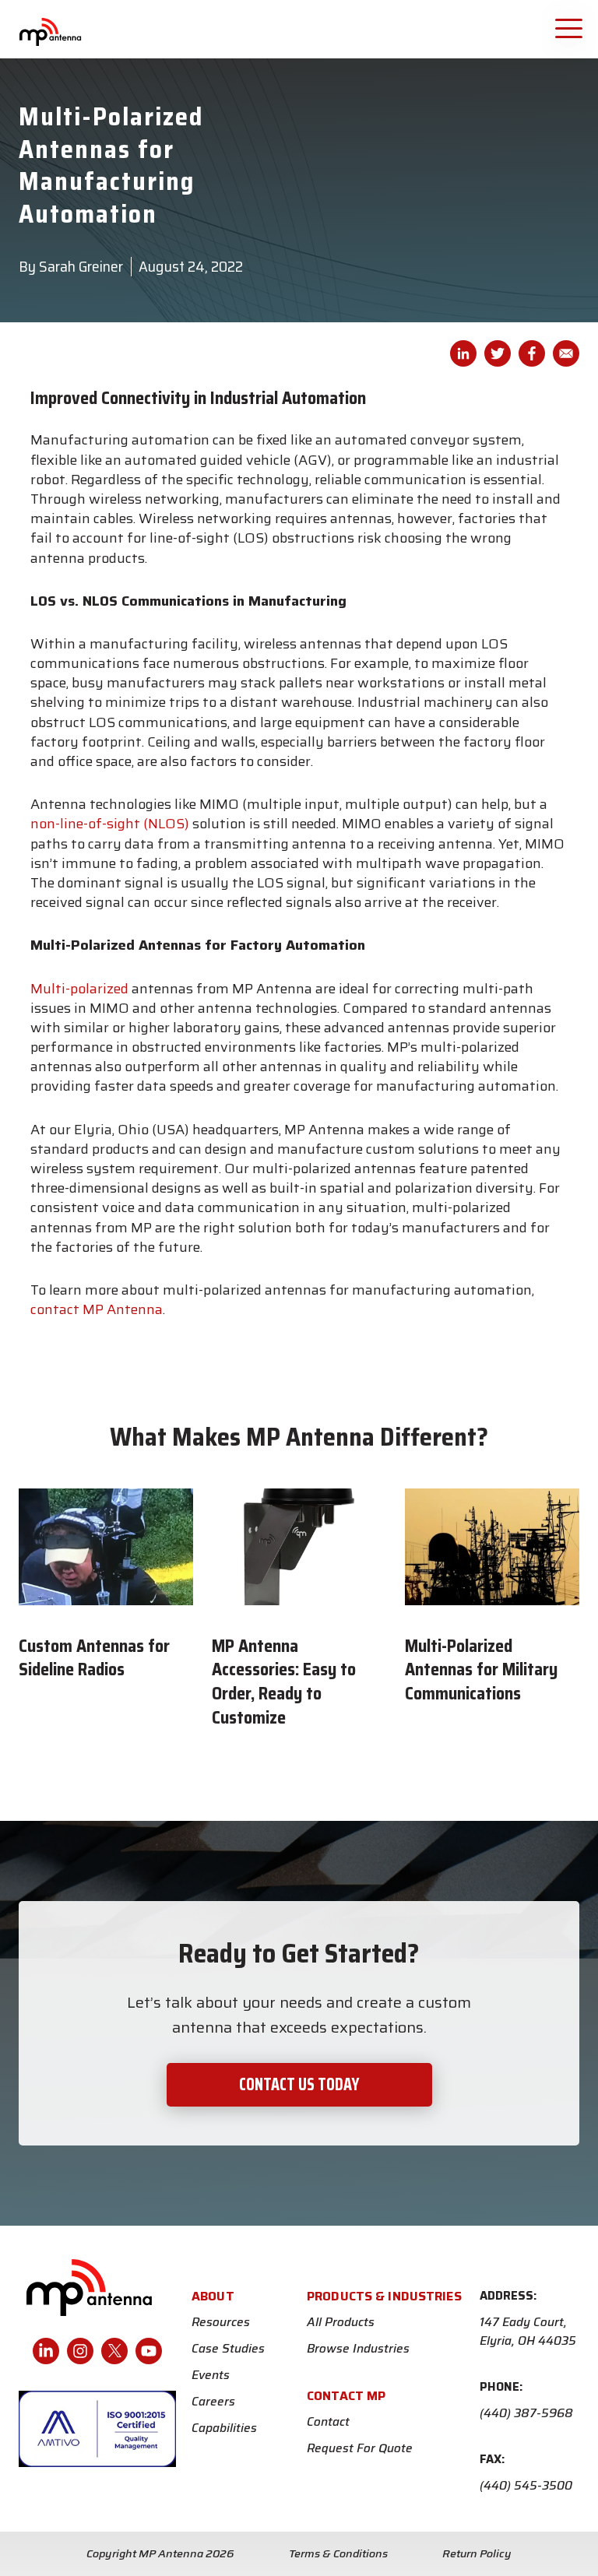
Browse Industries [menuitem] (358, 2349)
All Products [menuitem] (341, 2322)
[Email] (566, 353)
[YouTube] (149, 2351)
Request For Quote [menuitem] (360, 2448)
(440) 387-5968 (526, 2413)
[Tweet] (498, 353)
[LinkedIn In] (46, 2351)
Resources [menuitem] (221, 2322)
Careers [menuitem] (213, 2402)
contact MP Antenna (97, 1309)
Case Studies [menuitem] (228, 2349)
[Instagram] (80, 2351)
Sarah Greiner (81, 266)
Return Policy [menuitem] (477, 2553)
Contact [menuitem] (328, 2422)
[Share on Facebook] (532, 353)
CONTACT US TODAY (299, 2084)
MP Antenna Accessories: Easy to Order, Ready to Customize (284, 1682)
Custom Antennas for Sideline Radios (94, 1658)
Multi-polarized (79, 989)
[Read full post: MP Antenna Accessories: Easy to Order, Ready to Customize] (299, 1547)
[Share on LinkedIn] (463, 353)
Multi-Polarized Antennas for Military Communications (481, 1670)
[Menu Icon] (571, 27)
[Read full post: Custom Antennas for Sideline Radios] (106, 1547)
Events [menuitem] (211, 2375)
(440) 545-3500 (526, 2486)
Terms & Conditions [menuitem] (338, 2553)
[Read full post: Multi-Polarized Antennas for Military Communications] (492, 1547)
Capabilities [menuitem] (224, 2428)
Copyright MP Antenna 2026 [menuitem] (160, 2553)
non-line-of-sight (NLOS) (110, 824)
